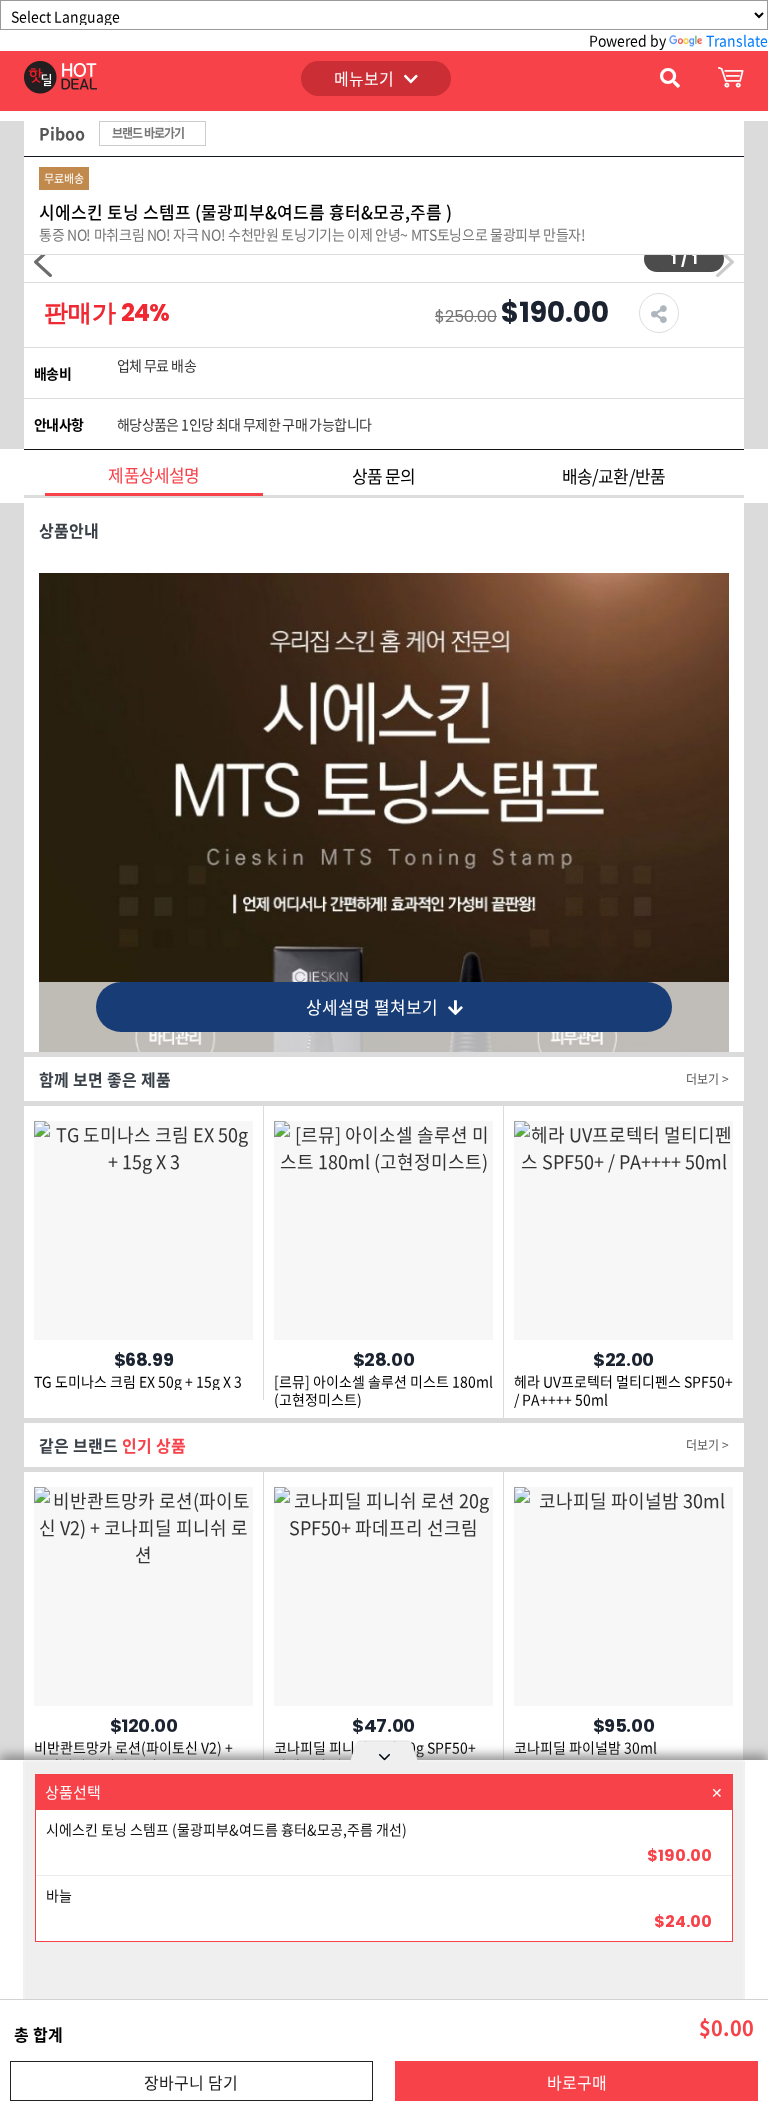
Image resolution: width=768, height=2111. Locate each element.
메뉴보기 (364, 78)
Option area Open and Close (384, 1754)
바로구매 (577, 2082)
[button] (43, 262)
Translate (737, 40)
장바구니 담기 (191, 2082)
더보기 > (707, 1079)
